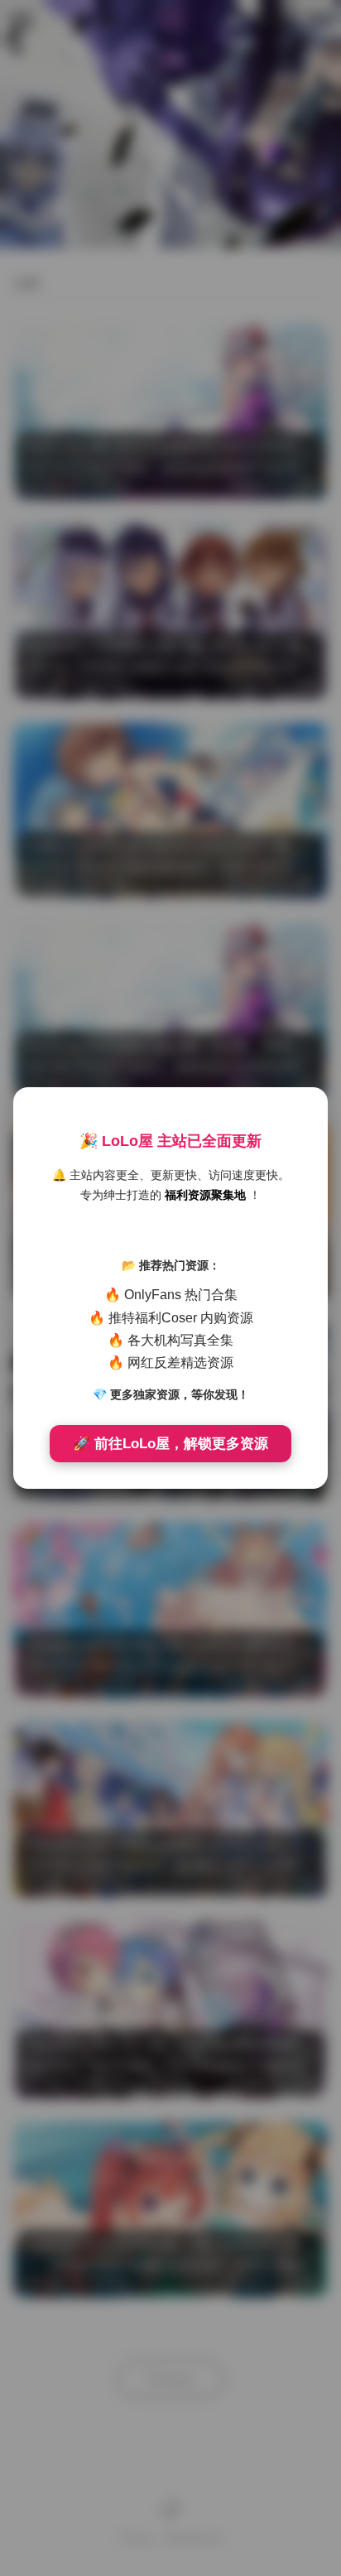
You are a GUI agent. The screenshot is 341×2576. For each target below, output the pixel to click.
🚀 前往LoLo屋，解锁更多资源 (170, 1444)
